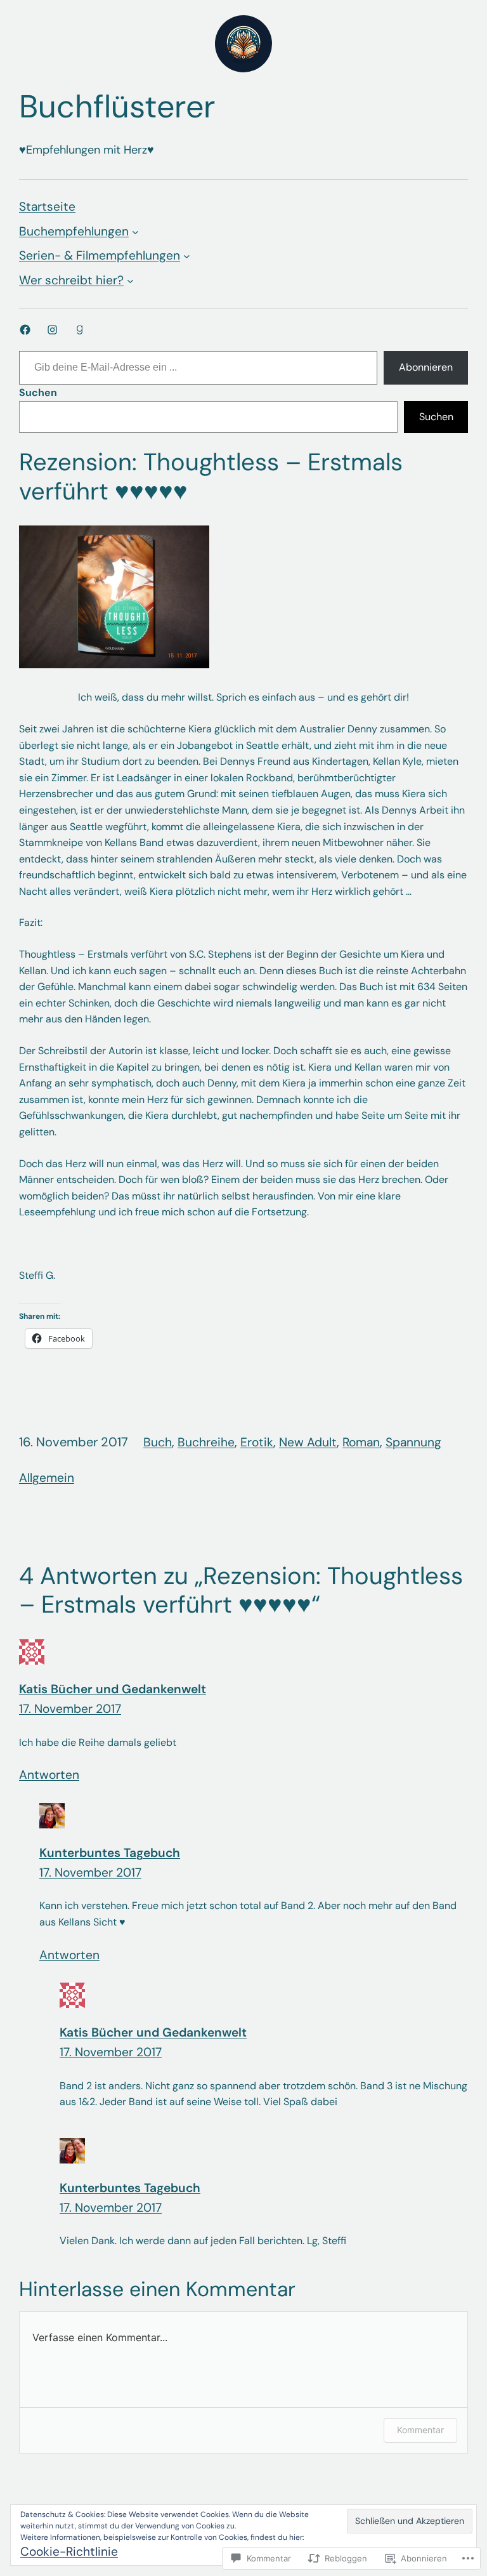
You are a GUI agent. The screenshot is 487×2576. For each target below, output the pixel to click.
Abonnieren (426, 367)
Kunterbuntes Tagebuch (110, 1853)
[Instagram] (52, 330)
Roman (361, 1442)
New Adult (308, 1442)
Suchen (38, 393)
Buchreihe (206, 1442)
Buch (158, 1442)
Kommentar (420, 2430)
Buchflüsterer (117, 107)
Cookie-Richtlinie (69, 2552)
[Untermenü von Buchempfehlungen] (135, 232)
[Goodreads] (80, 330)
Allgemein (47, 1478)
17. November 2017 (70, 1709)
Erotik (257, 1442)
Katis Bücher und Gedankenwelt (113, 1689)
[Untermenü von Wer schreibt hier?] (130, 280)
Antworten (49, 1775)
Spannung (413, 1442)
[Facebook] (25, 330)
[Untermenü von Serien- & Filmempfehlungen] (187, 256)
